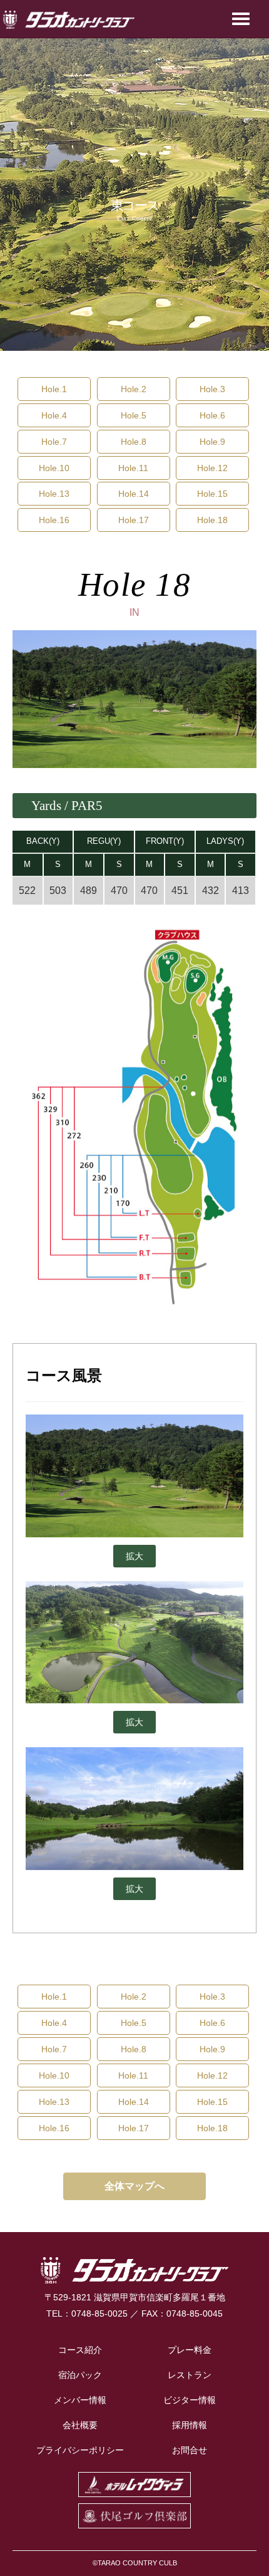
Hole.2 (134, 389)
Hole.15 (212, 494)
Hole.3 (212, 389)
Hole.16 (54, 520)
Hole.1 (54, 389)
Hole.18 (212, 520)
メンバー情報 (80, 2400)
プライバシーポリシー (80, 2450)
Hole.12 (212, 468)
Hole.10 (54, 468)
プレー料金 (190, 2350)
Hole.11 (133, 468)
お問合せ (190, 2450)
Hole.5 (134, 415)
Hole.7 (54, 442)
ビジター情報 (190, 2400)
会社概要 (80, 2425)
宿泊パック (80, 2375)
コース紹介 (80, 2350)
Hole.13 (54, 494)
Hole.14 (134, 494)
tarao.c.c (69, 20)
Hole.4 (54, 415)
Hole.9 (212, 442)
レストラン (190, 2375)
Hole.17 (134, 520)
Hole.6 (212, 415)
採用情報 (190, 2425)
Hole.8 (134, 442)
